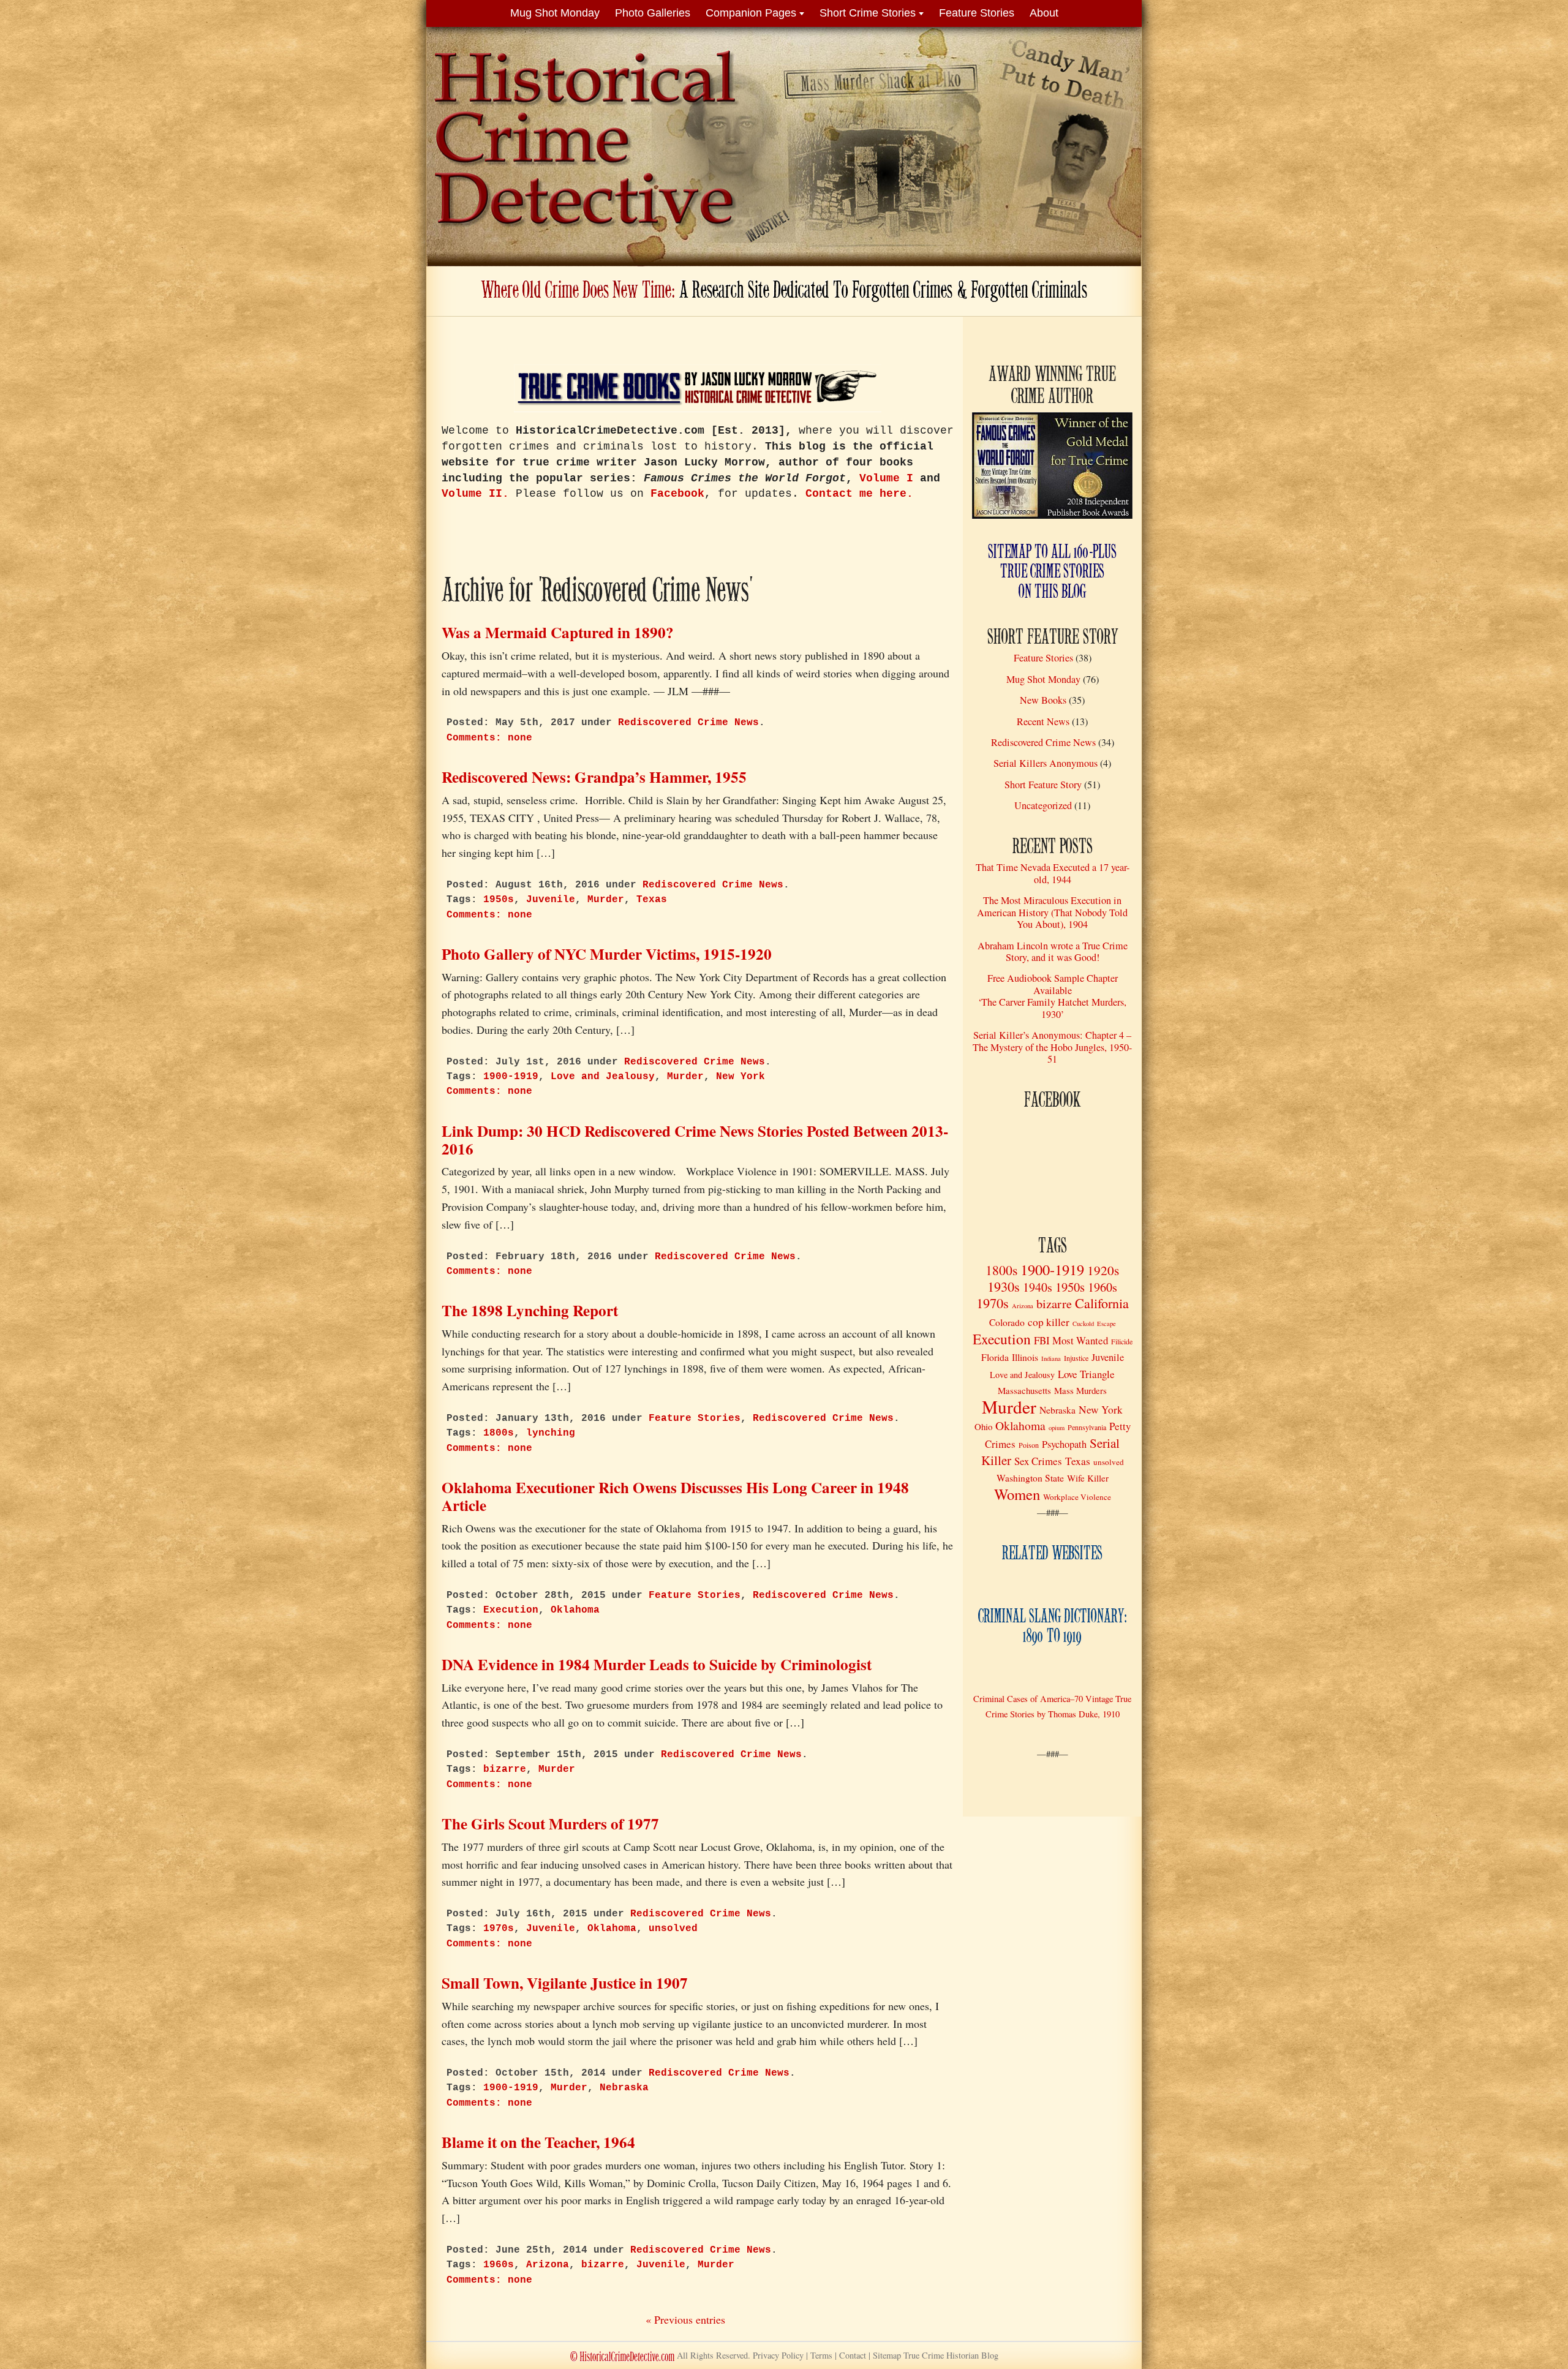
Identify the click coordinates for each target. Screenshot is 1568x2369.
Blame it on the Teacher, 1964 (538, 2142)
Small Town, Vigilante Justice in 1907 (565, 1983)
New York (741, 1077)
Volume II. (475, 494)
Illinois (1025, 1357)
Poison (1029, 1445)
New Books (1043, 700)
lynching (551, 1433)
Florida (995, 1357)
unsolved (673, 1929)
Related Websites (1052, 1554)
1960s (499, 2265)
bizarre (505, 1769)
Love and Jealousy (603, 1077)
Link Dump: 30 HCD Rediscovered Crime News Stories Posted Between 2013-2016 (695, 1140)
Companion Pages (751, 13)
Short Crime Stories (868, 13)
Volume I (886, 478)
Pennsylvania (1087, 1427)
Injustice (1076, 1358)
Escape (1106, 1324)
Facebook (677, 494)
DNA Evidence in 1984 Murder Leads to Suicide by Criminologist (657, 1664)
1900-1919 (511, 1077)
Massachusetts (1024, 1390)
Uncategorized (1043, 805)
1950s (499, 900)
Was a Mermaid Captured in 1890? (558, 632)
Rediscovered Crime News (688, 723)
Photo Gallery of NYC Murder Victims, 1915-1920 (607, 954)
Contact (853, 2355)
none (489, 738)
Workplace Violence (1077, 1497)
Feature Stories (977, 13)
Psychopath (1064, 1444)
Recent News (1043, 721)
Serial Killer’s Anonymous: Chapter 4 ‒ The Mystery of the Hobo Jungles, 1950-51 (1052, 1047)
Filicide (1122, 1341)
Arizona (548, 2265)
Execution (511, 1610)
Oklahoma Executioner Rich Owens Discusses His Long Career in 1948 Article (675, 1496)
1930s (1004, 1286)
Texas (652, 900)
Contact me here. (859, 494)
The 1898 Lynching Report (530, 1310)
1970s (499, 1929)
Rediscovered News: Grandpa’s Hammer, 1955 (594, 777)
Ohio (983, 1426)
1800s (499, 1433)
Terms (821, 2355)
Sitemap (936, 2355)
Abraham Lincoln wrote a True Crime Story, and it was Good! (1053, 951)
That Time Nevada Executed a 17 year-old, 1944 (1053, 873)
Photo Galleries (653, 13)
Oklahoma (575, 1610)
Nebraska (624, 2088)
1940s (1038, 1287)
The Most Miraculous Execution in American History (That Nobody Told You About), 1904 (1052, 912)
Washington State (1030, 1478)
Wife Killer (1088, 1478)
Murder (606, 900)
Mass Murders (1080, 1390)
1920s (1103, 1270)
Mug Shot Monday (555, 13)
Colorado (1007, 1322)
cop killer (1049, 1322)
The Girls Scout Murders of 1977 (550, 1824)
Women (1017, 1494)
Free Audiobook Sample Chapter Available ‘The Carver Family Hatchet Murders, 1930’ (1052, 996)
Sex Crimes (1038, 1461)
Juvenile (551, 900)
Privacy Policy (778, 2355)
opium (1057, 1428)
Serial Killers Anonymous (1046, 763)
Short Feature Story (1043, 785)
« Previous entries (685, 2319)
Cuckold (1083, 1324)
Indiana (1051, 1358)
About (1044, 13)
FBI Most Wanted (1071, 1340)
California (1102, 1303)
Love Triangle (1086, 1374)
